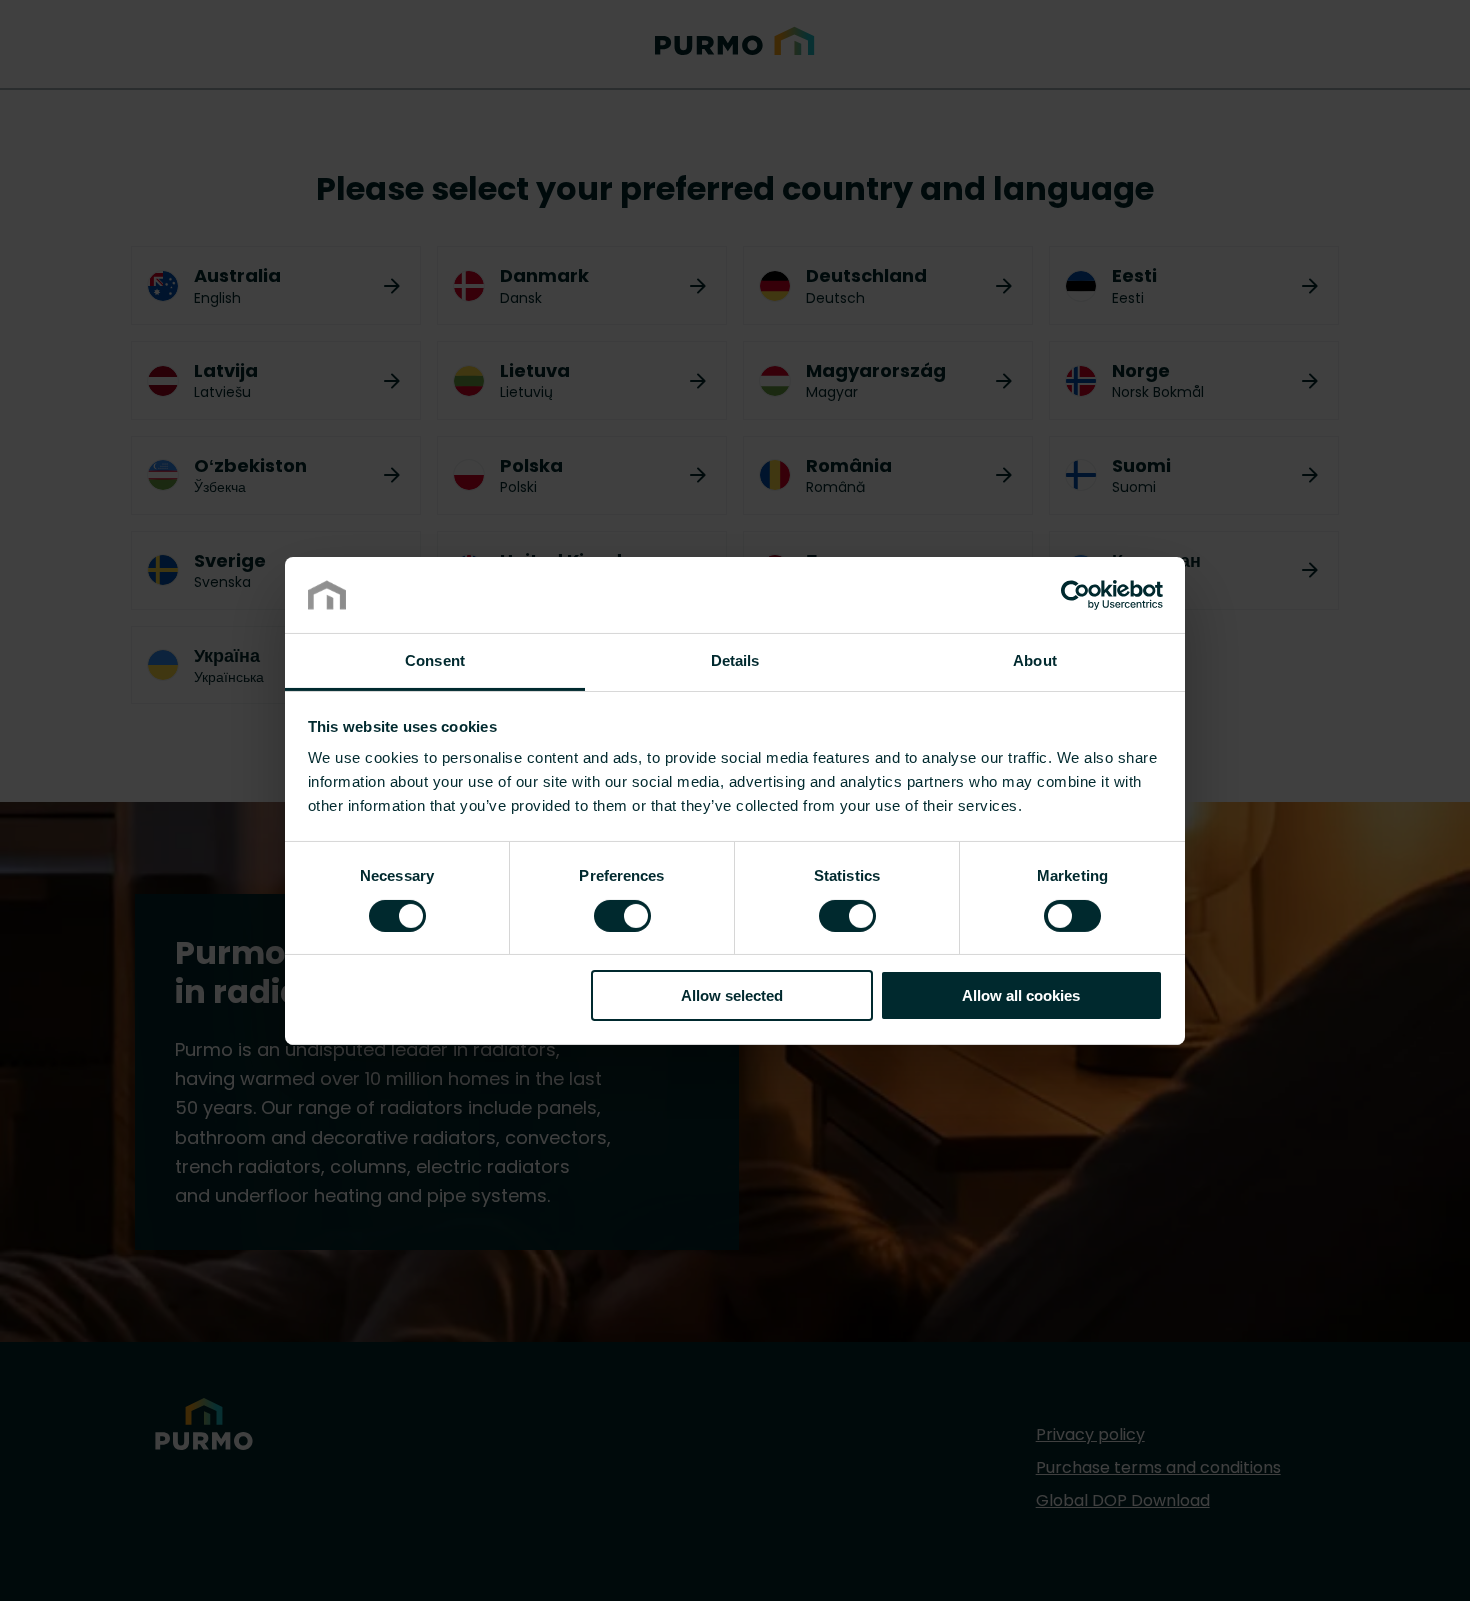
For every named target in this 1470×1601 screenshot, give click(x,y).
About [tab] (1035, 660)
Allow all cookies (1021, 995)
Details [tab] (735, 660)
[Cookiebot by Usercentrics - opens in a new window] (1075, 595)
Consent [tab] (435, 660)
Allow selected (732, 995)
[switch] (622, 914)
